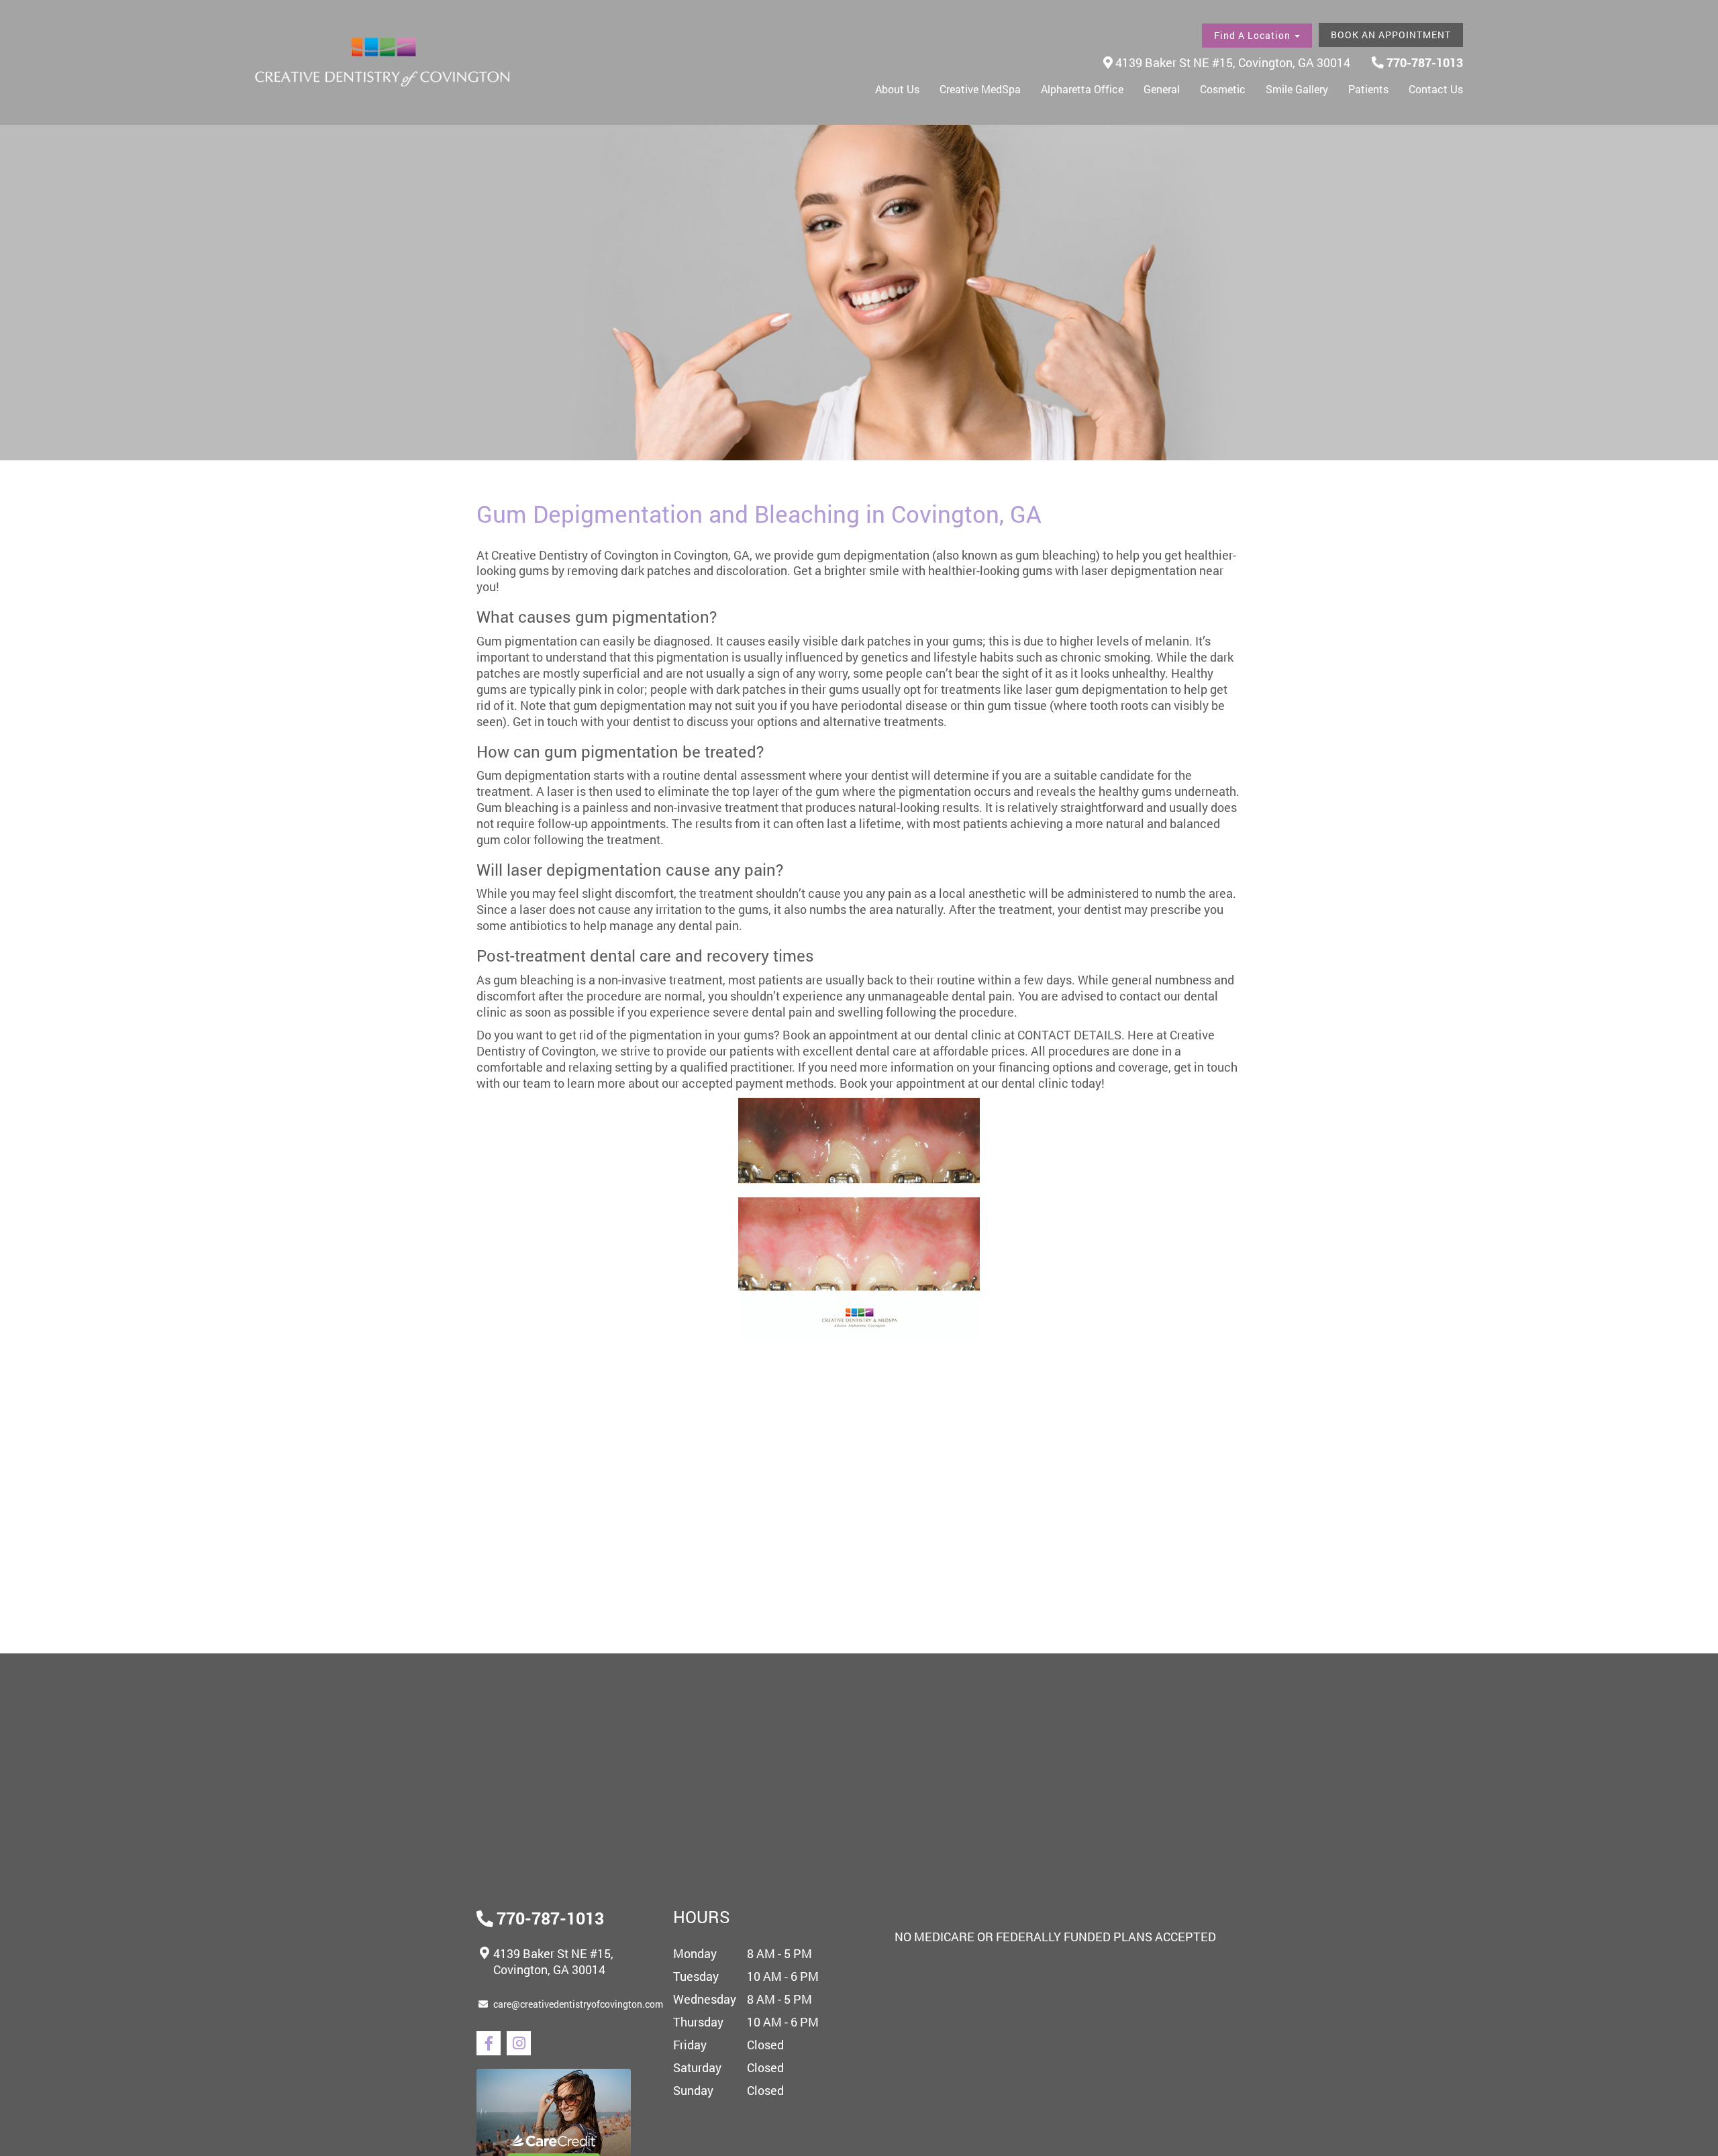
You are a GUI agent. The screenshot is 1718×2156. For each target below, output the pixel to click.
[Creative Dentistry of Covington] (382, 63)
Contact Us (1436, 89)
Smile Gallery (1297, 89)
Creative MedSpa (980, 89)
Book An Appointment (1391, 35)
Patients (1368, 89)
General (1162, 89)
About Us (897, 89)
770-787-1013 (1423, 62)
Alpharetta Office (1082, 89)
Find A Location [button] (1254, 35)
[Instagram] (519, 2043)
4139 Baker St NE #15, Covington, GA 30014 (1231, 62)
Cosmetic (1223, 89)
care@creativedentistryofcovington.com (578, 2004)
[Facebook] (489, 2043)
